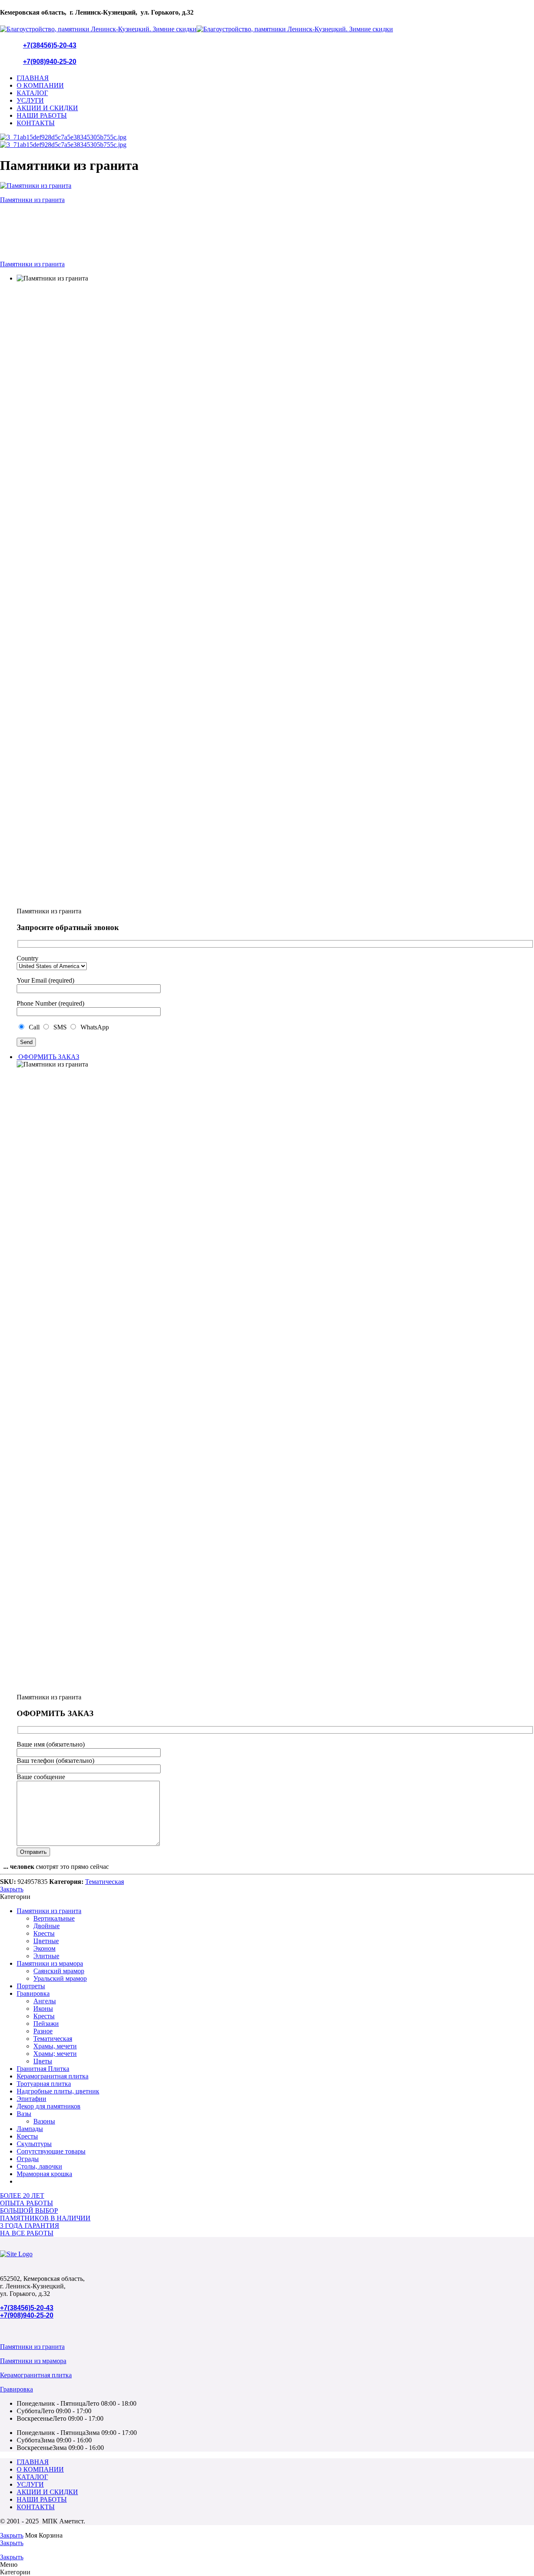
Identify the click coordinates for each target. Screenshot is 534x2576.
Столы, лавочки (39, 2166)
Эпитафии (31, 2099)
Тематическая (105, 1882)
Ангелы (45, 2001)
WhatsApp (93, 1027)
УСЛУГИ (30, 100)
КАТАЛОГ (32, 93)
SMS (59, 1027)
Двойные (47, 1926)
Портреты (31, 1986)
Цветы (43, 2061)
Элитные (46, 1956)
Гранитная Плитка (43, 2069)
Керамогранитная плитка (53, 2076)
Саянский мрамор (59, 1971)
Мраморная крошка (44, 2174)
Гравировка (33, 1993)
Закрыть (12, 1889)
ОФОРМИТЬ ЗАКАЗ (48, 1057)
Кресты (44, 1933)
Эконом (44, 1948)
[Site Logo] (16, 2254)
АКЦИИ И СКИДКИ (47, 108)
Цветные (46, 1941)
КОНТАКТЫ (36, 123)
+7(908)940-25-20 (50, 62)
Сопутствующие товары (51, 2151)
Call (33, 1027)
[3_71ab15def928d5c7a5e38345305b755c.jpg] (63, 137)
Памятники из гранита (49, 1911)
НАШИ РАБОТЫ (42, 115)
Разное (43, 2031)
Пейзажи (46, 2024)
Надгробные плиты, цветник (58, 2091)
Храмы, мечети (55, 2046)
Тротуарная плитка (44, 2084)
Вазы (24, 2114)
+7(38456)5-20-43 (50, 45)
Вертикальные (54, 1918)
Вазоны (44, 2121)
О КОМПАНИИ (40, 85)
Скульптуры (34, 2144)
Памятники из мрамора (50, 1963)
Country (28, 958)
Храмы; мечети (55, 2054)
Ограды (28, 2159)
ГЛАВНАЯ (33, 78)
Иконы (43, 2008)
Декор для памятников (49, 2106)
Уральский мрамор (60, 1978)
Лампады (30, 2129)
